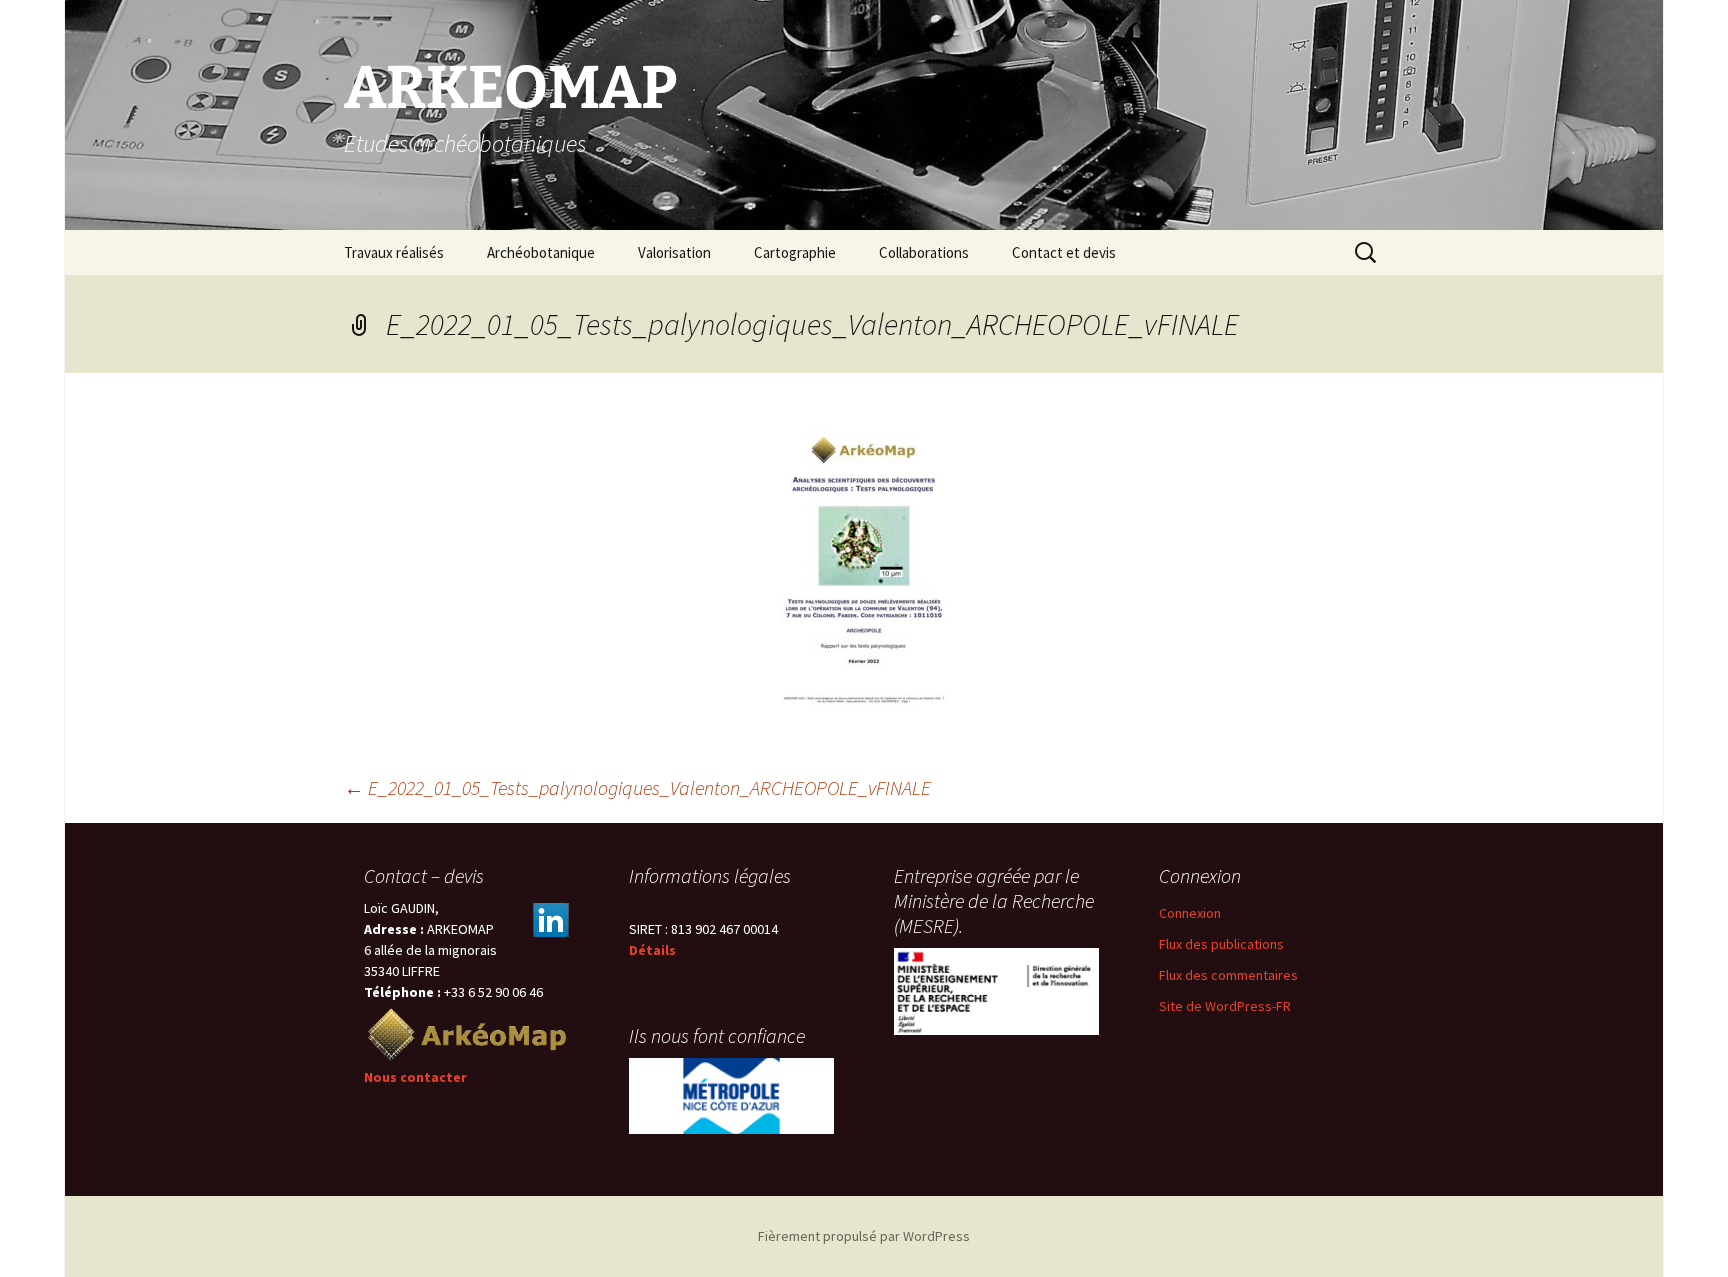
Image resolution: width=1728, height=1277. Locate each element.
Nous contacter (415, 1077)
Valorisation (674, 252)
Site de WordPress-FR (1225, 1006)
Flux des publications (1221, 944)
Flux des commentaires (1228, 975)
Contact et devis (1064, 252)
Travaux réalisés (394, 252)
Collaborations (924, 252)
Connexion (1190, 913)
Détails (652, 950)
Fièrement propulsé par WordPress (864, 1236)
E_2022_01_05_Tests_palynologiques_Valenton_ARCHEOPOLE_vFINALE (637, 787)
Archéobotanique (541, 252)
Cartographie (795, 252)
